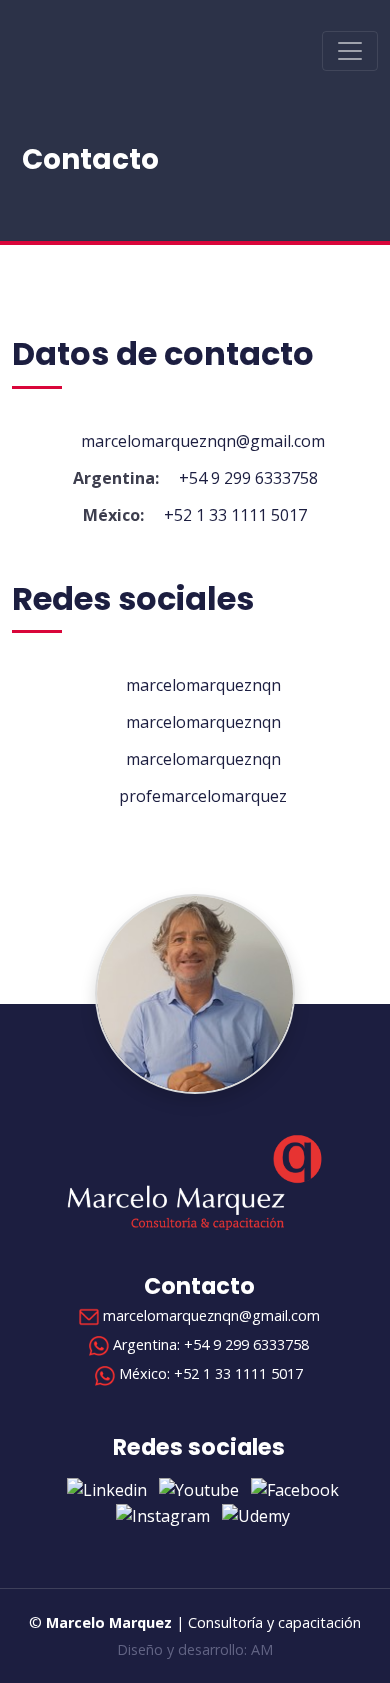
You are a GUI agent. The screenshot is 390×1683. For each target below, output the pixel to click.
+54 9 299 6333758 (248, 478)
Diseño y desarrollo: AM (195, 1649)
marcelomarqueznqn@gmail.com (201, 441)
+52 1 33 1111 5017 (235, 515)
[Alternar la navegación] (350, 51)
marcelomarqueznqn (201, 685)
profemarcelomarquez (201, 796)
